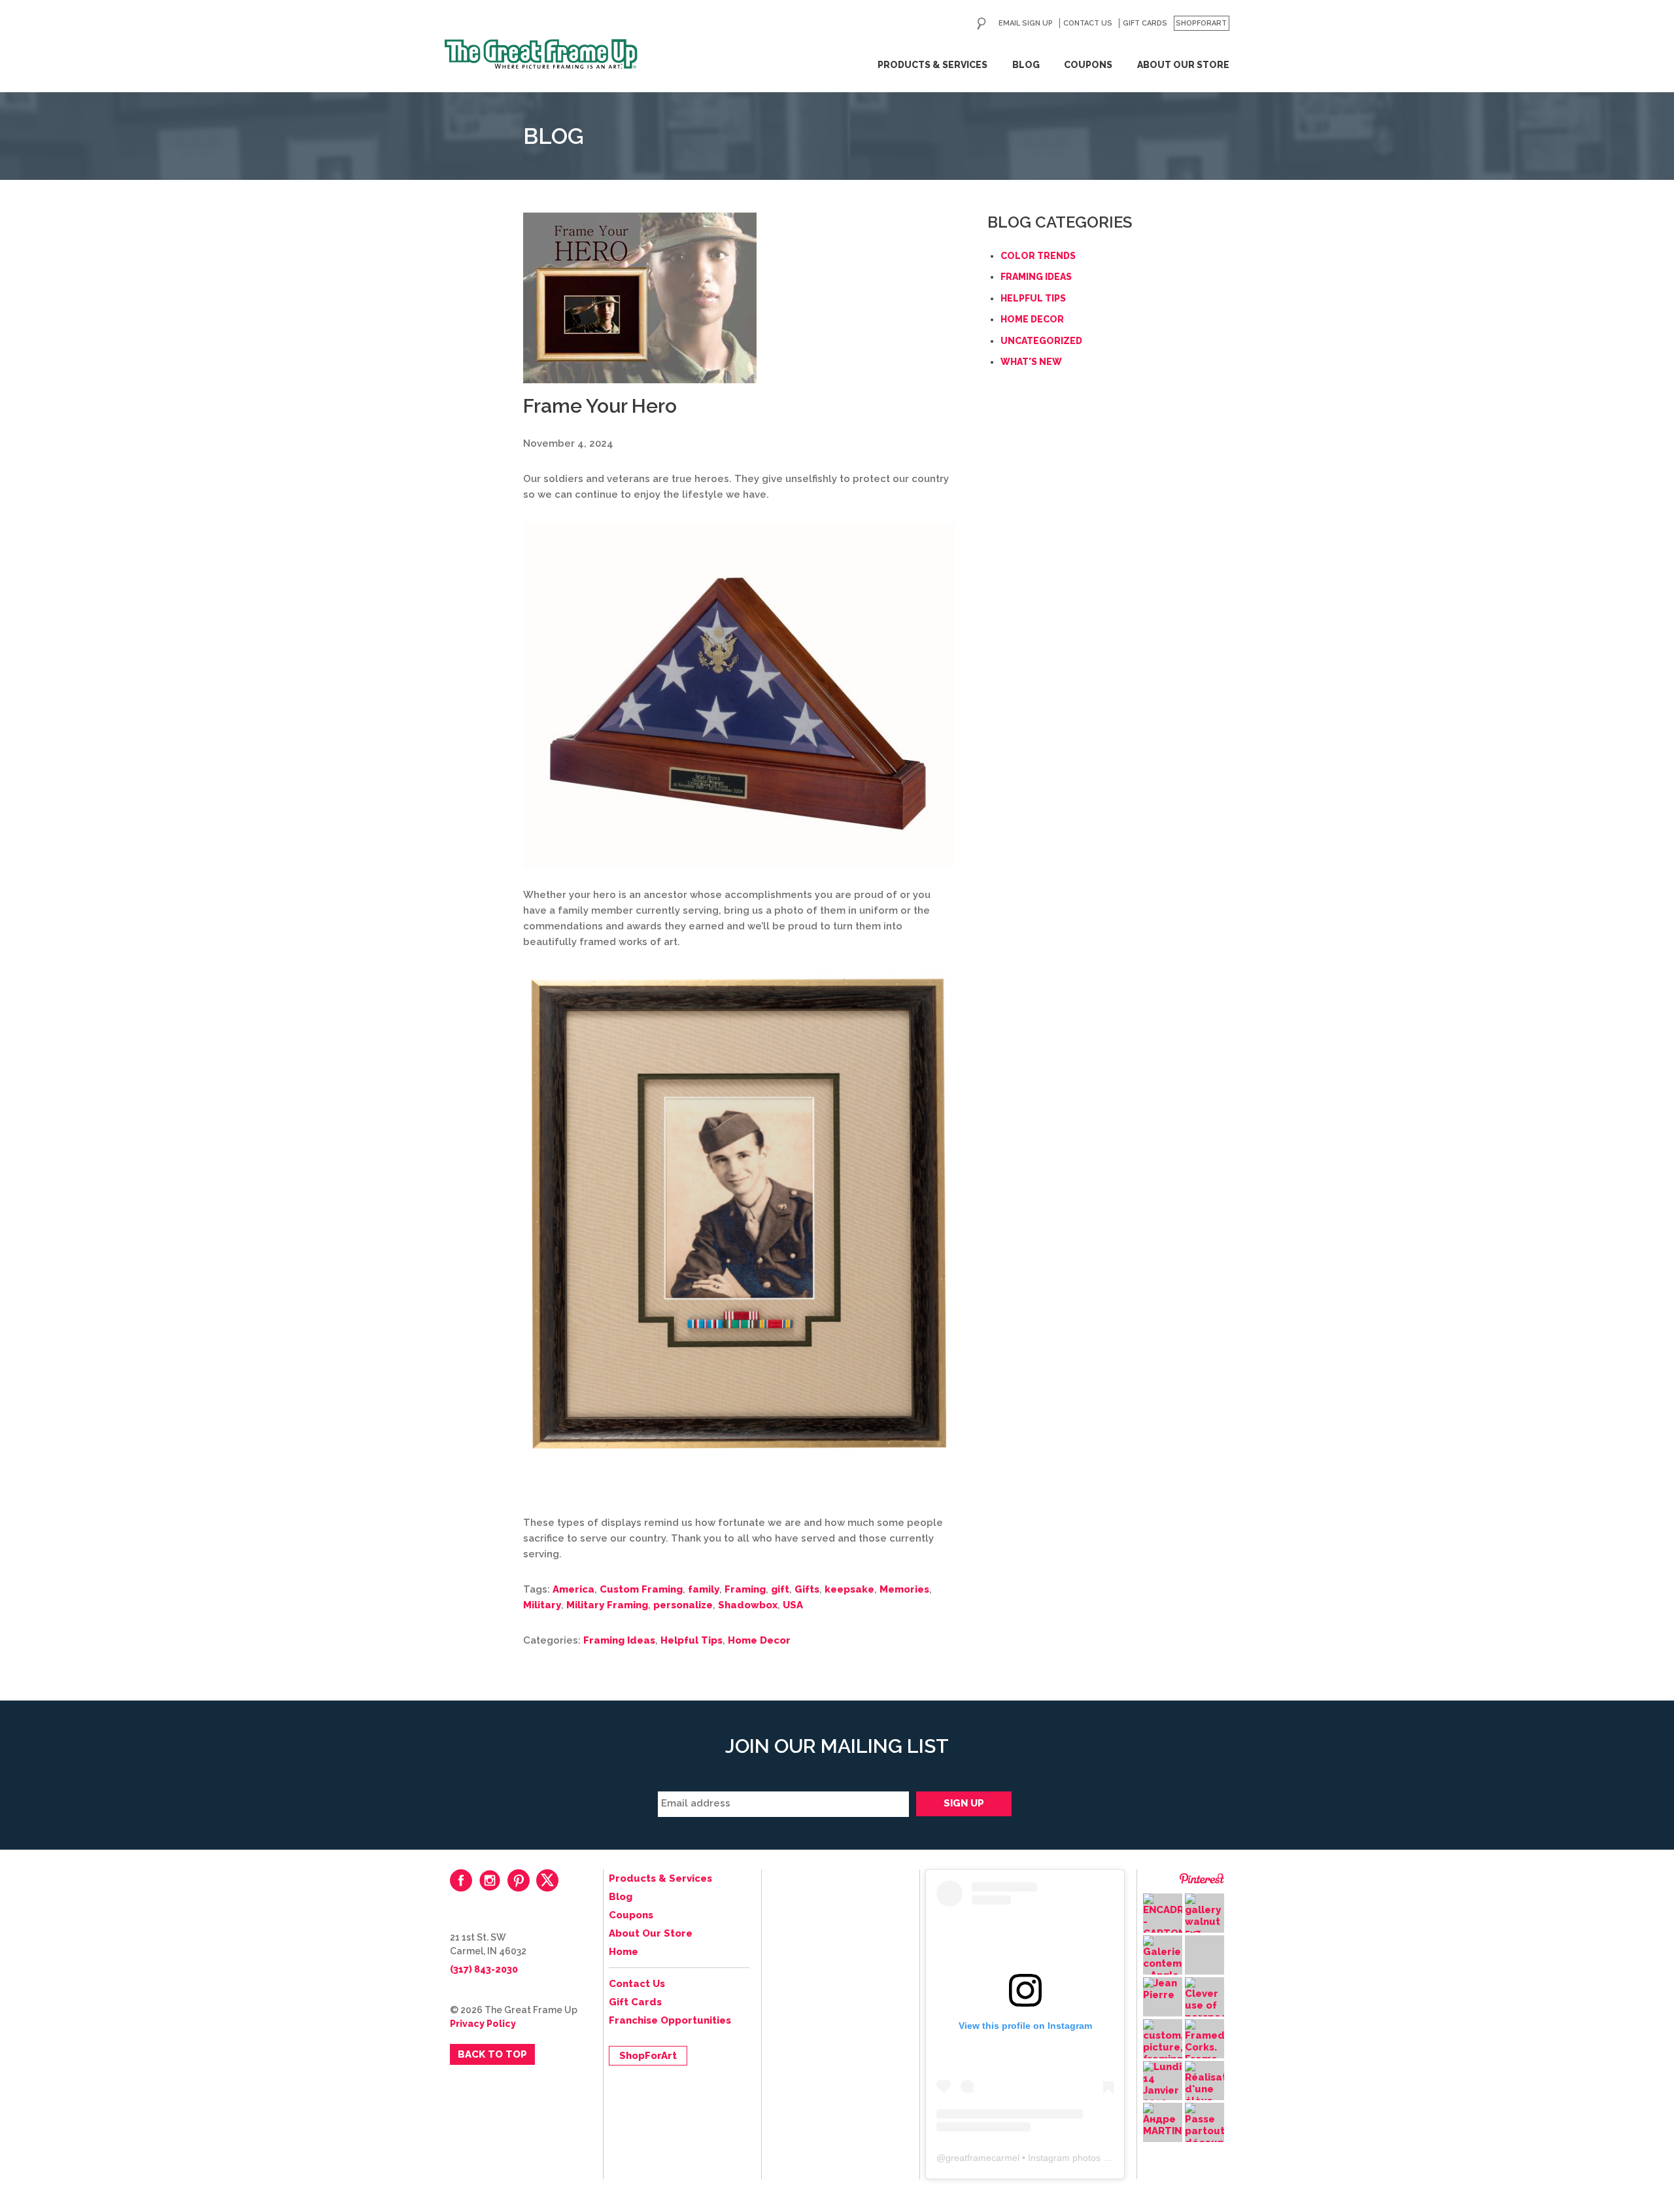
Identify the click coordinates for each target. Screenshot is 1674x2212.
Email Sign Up (1026, 23)
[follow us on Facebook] (461, 1880)
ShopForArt (1201, 23)
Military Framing (607, 1605)
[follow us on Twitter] (547, 1880)
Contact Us (1088, 23)
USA (793, 1605)
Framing (745, 1589)
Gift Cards (1145, 23)
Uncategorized (1041, 341)
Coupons (1088, 65)
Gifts (807, 1589)
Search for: (982, 24)
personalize (683, 1605)
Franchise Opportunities (670, 2020)
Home (623, 1952)
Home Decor (759, 1640)
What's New (1031, 362)
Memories (904, 1589)
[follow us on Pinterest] (519, 1880)
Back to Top (492, 2054)
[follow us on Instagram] (490, 1880)
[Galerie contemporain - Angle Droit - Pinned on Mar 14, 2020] (1163, 1964)
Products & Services (932, 65)
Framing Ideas (619, 1640)
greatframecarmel (982, 2158)
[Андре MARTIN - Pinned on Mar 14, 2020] (1163, 2120)
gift (780, 1589)
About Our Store (1183, 65)
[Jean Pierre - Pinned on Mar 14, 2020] (1163, 1989)
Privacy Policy (483, 2024)
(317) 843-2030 (484, 1969)
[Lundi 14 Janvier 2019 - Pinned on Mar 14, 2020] (1163, 2084)
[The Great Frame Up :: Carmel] (541, 54)
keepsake (849, 1589)
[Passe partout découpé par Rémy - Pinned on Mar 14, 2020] (1204, 2137)
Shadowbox (748, 1605)
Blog (1026, 65)
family (704, 1589)
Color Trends (1038, 256)
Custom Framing (641, 1589)
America (573, 1589)
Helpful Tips (692, 1640)
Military (542, 1605)
